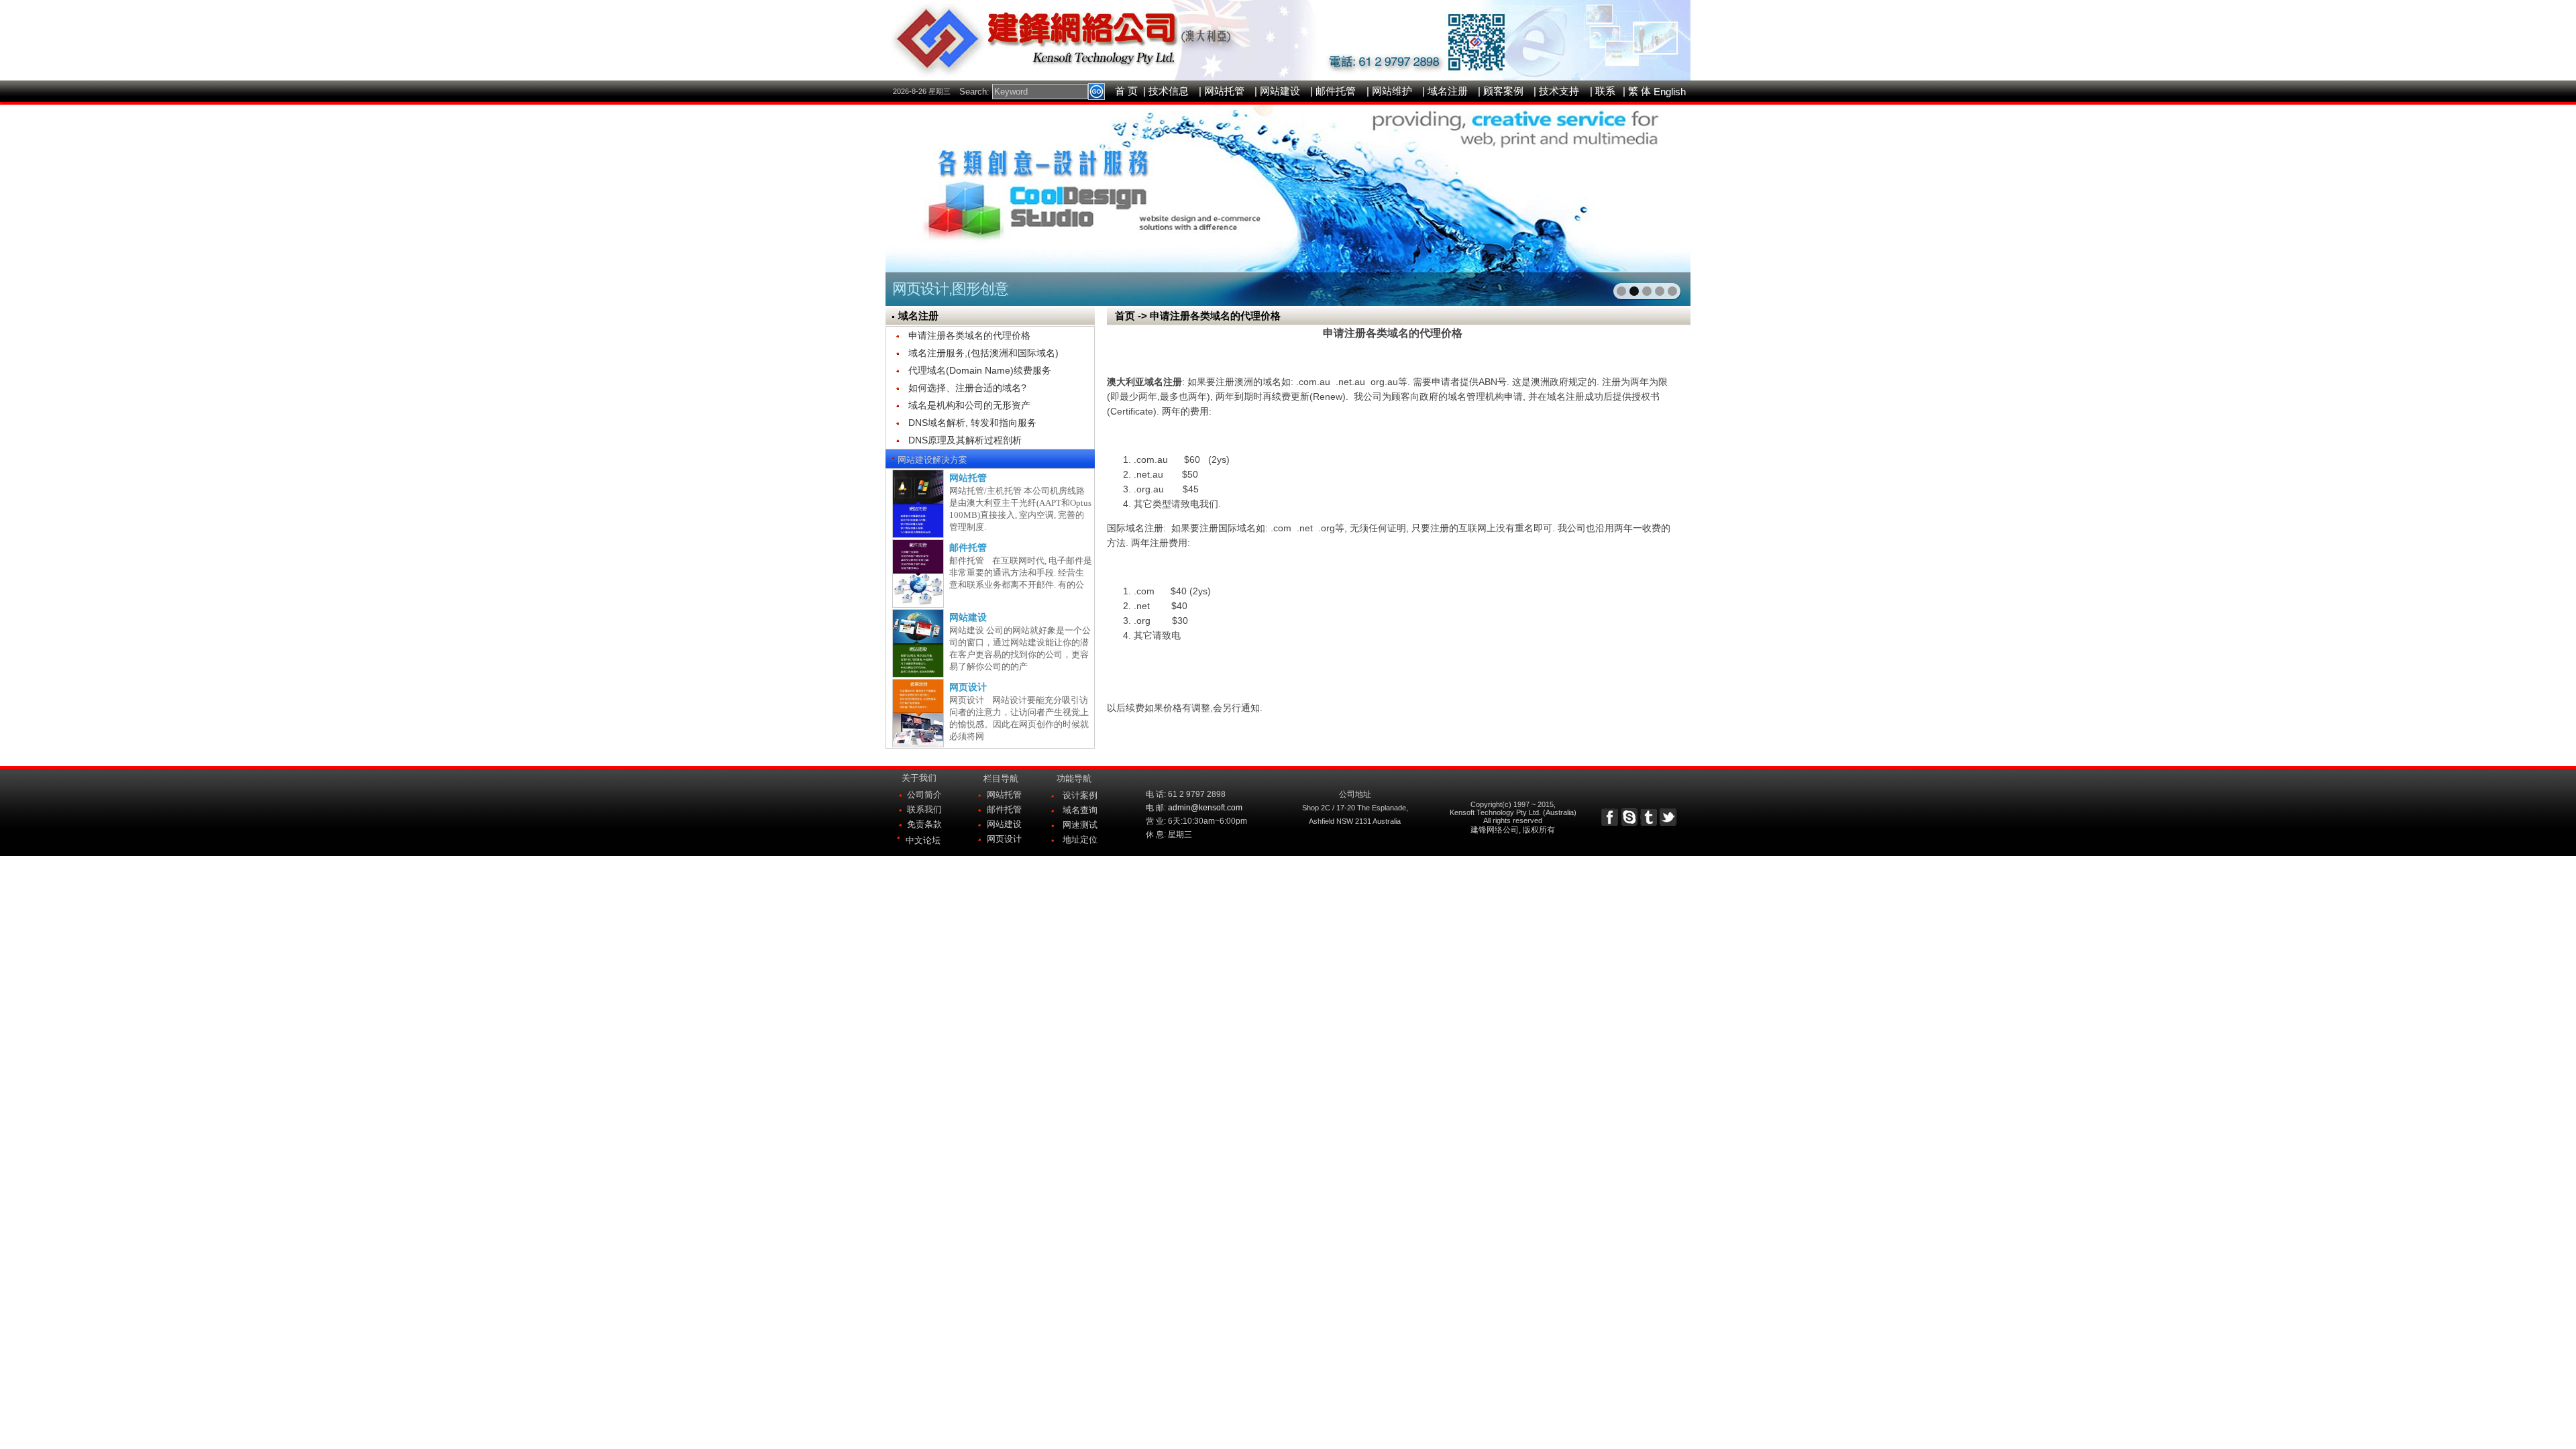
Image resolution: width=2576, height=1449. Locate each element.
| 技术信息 (1166, 91)
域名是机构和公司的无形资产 (969, 405)
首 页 (1126, 91)
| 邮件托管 (1333, 91)
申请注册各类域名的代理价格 (969, 335)
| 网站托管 (1222, 91)
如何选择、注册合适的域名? (967, 388)
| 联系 (1603, 91)
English (1670, 92)
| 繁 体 (1637, 91)
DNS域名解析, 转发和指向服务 (972, 423)
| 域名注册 (1445, 91)
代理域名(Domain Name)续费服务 (980, 370)
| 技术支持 (1556, 91)
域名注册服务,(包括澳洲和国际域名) (983, 353)
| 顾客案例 (1501, 91)
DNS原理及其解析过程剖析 (965, 440)
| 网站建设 (1277, 91)
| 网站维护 (1389, 91)
